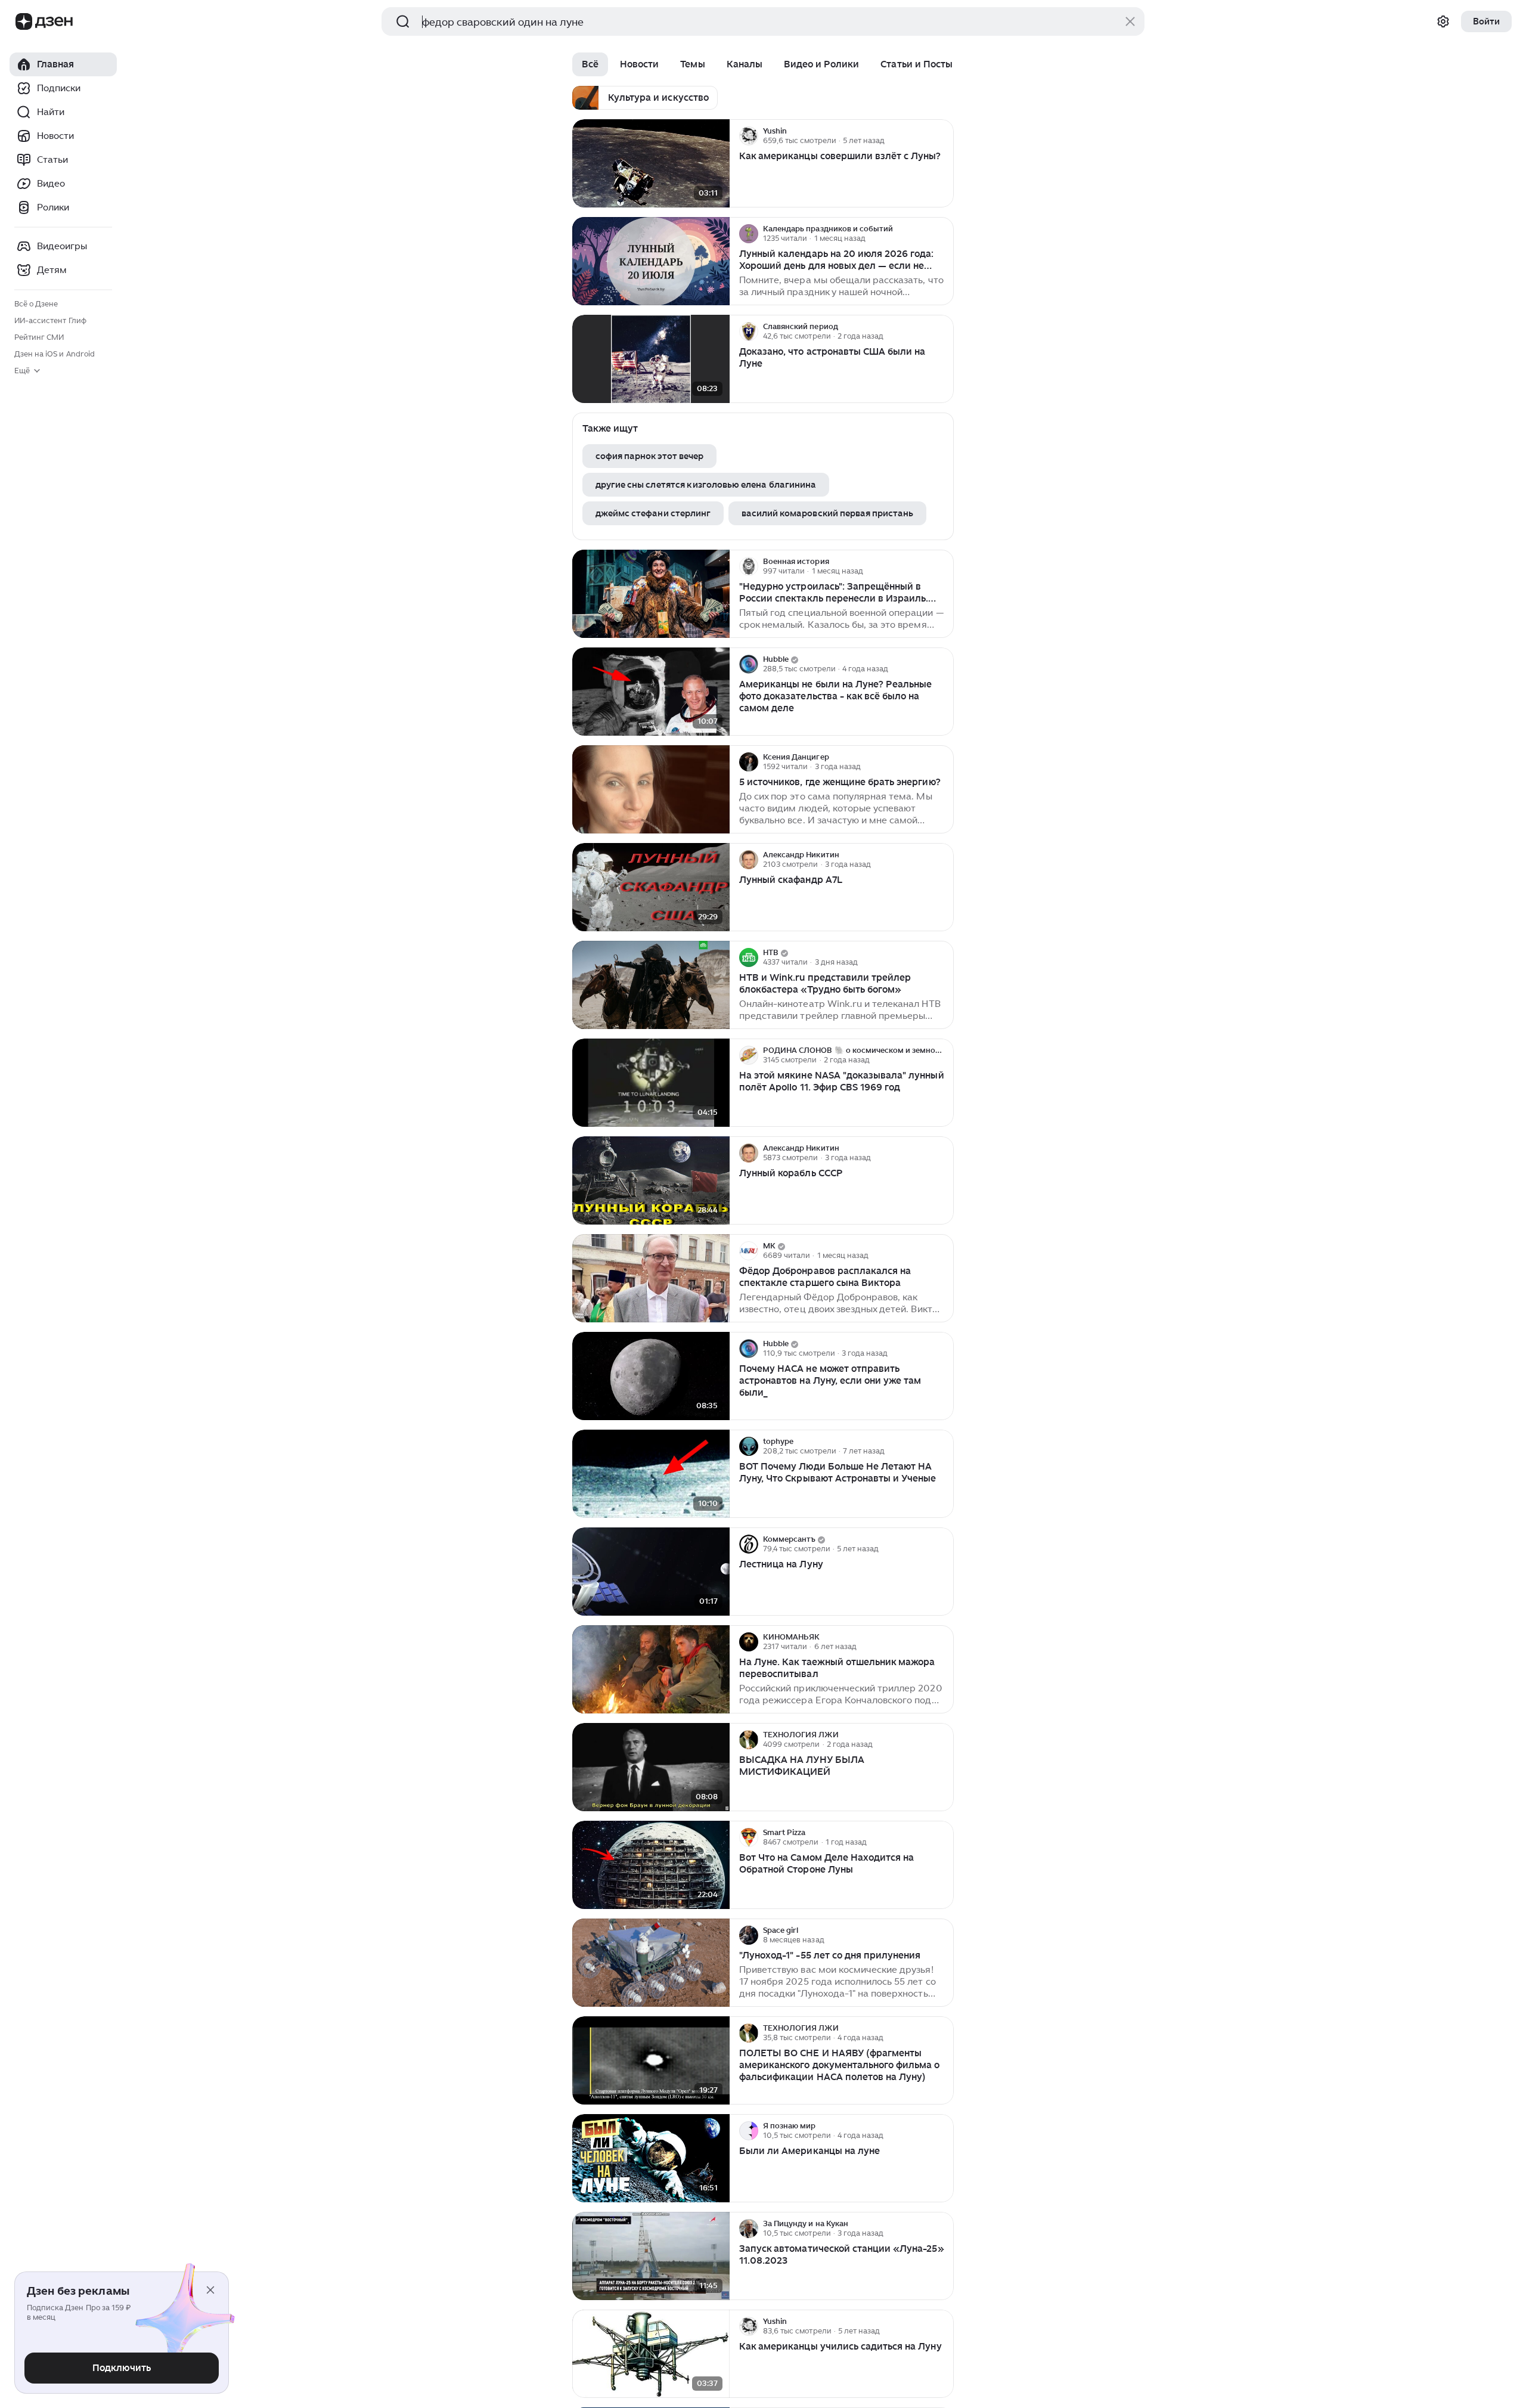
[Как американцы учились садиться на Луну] (651, 2354)
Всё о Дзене (36, 304)
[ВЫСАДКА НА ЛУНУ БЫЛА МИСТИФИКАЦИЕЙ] (651, 1767)
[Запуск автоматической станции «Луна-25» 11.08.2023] (651, 2256)
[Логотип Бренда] (24, 21)
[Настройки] (1443, 21)
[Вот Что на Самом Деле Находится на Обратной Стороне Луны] (651, 1865)
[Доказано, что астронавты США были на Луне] (651, 359)
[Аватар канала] (749, 136)
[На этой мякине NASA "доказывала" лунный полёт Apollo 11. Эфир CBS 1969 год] (651, 1083)
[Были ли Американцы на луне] (651, 2158)
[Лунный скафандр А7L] (651, 887)
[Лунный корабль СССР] (651, 1181)
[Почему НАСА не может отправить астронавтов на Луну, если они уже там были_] (651, 1376)
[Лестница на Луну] (651, 1572)
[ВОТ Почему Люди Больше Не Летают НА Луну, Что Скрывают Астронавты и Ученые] (651, 1474)
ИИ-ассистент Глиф (50, 320)
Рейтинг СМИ (39, 337)
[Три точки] (943, 136)
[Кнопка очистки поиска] (1130, 21)
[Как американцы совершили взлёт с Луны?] (651, 164)
